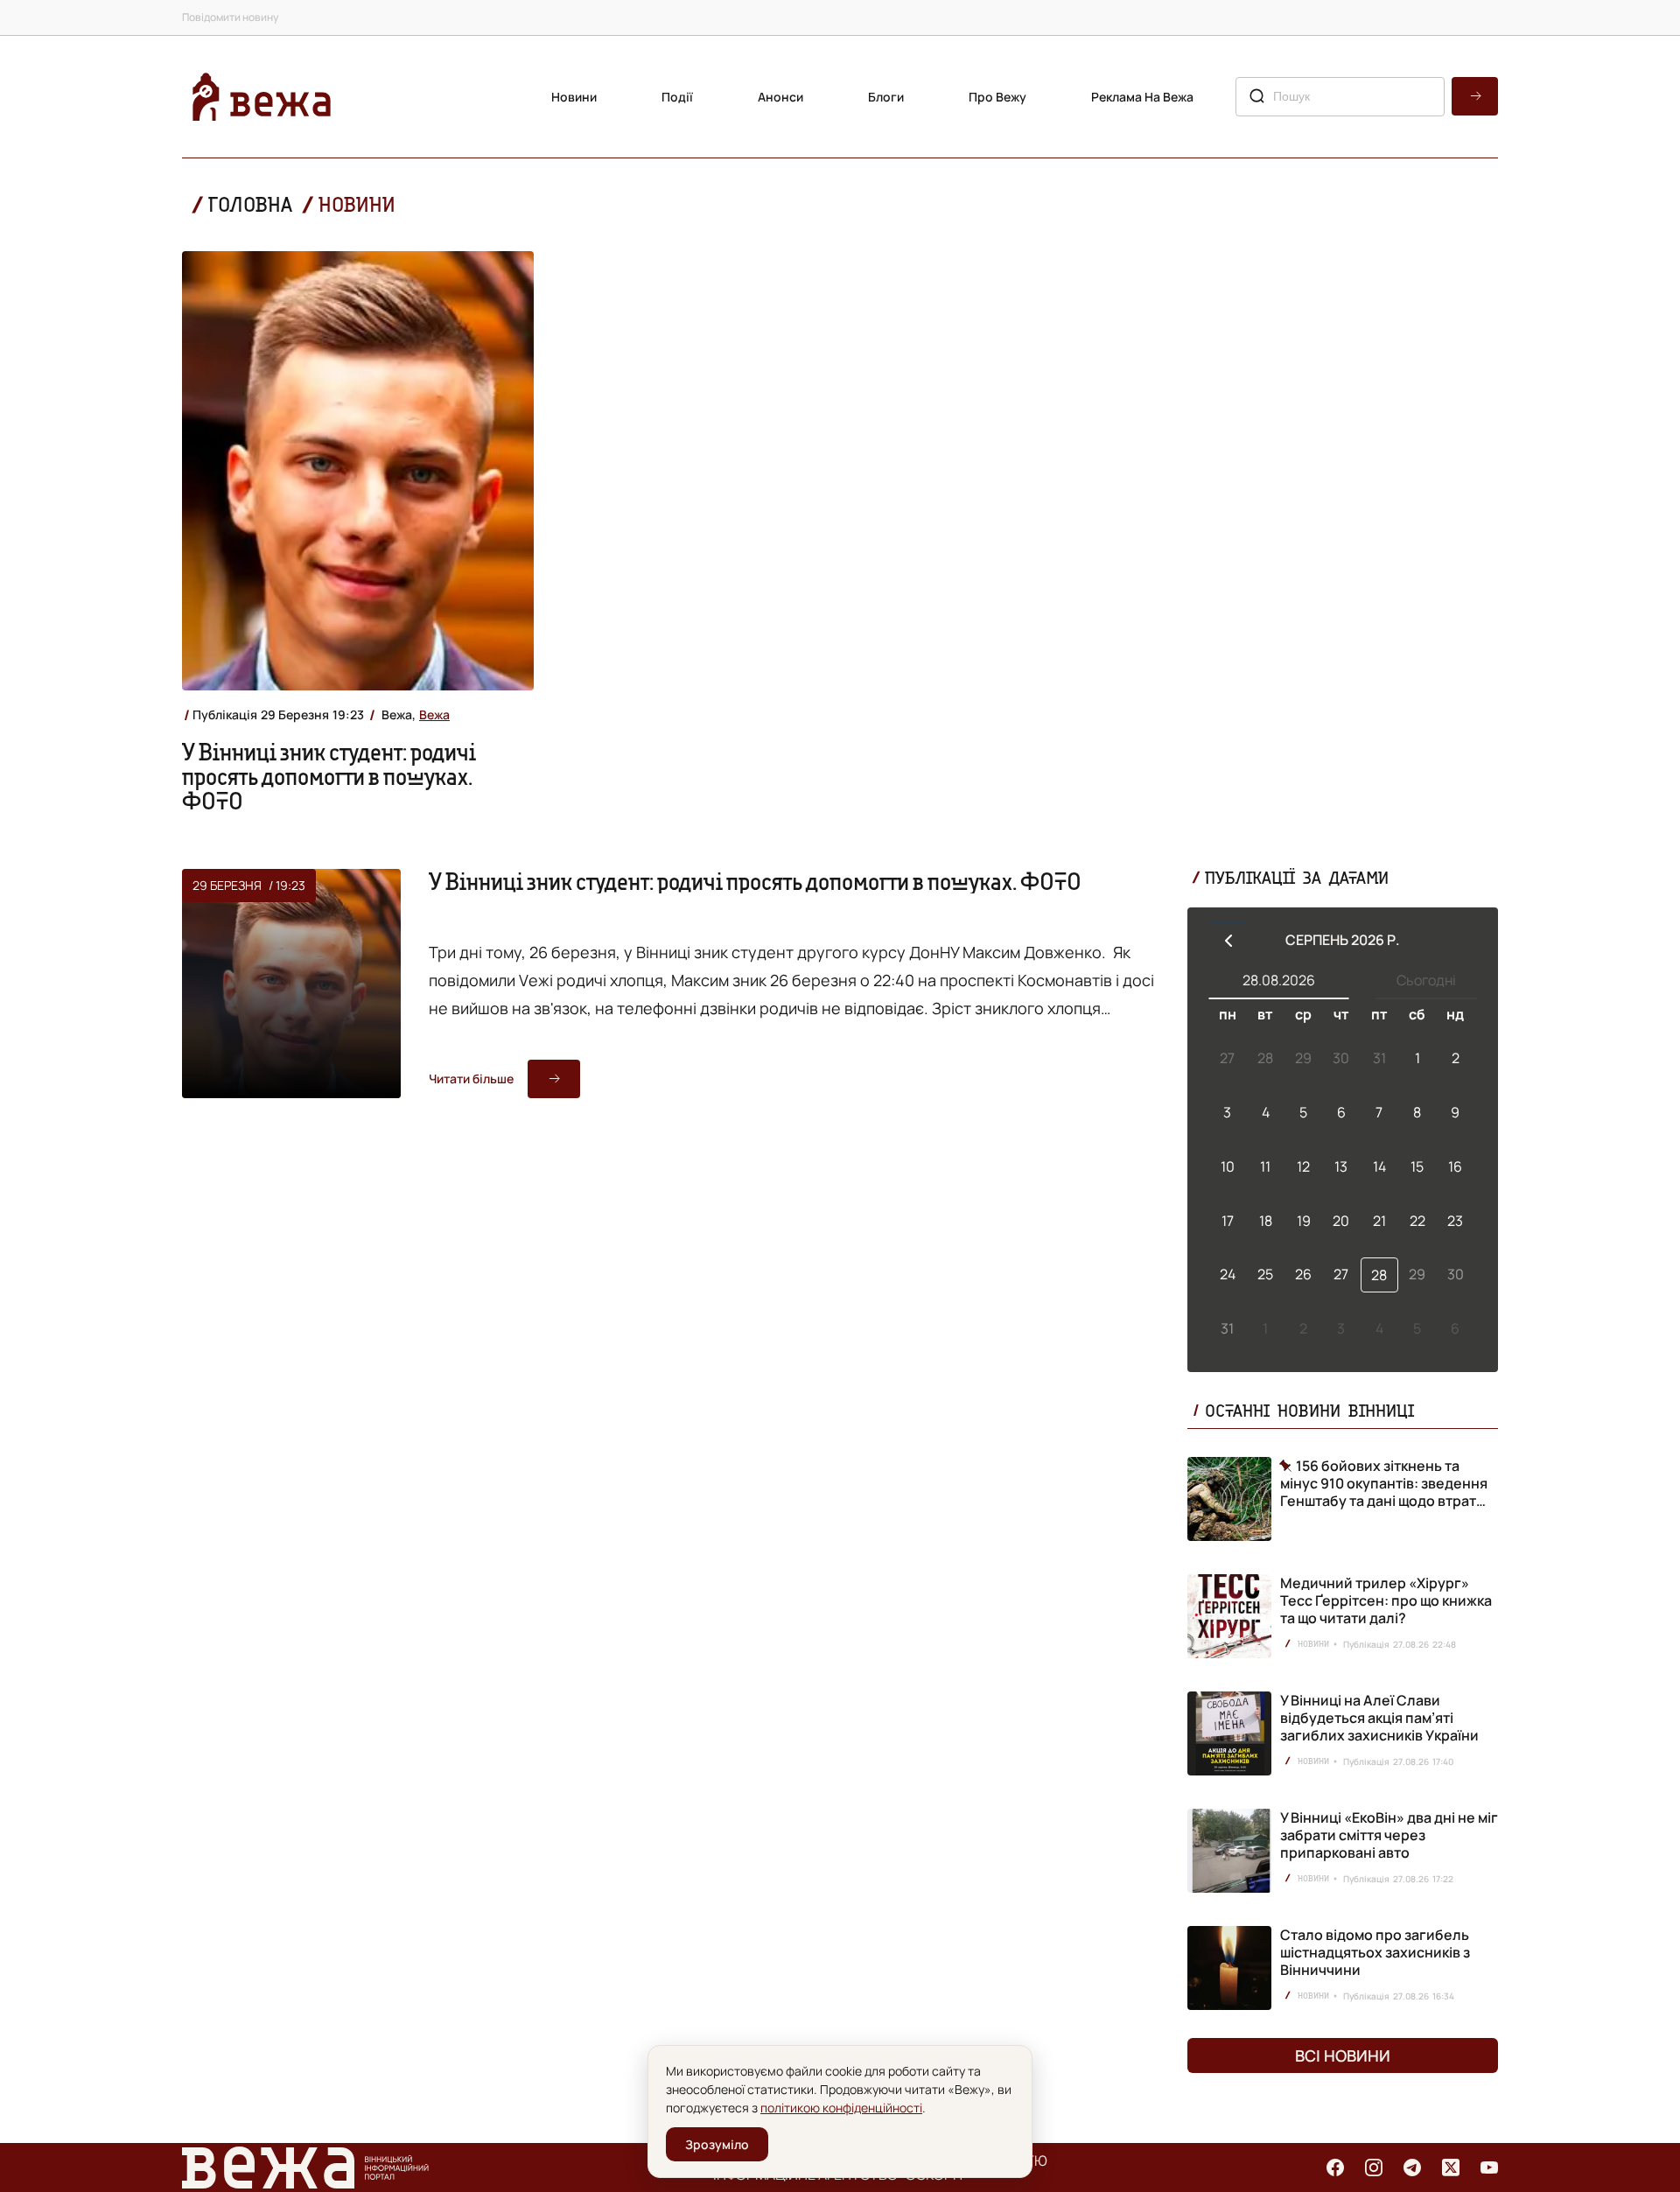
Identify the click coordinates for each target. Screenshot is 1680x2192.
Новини (574, 97)
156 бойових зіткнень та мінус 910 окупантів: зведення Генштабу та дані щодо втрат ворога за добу (1384, 1483)
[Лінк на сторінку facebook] (1335, 2167)
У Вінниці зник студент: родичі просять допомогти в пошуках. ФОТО (329, 776)
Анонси (780, 97)
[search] (1475, 96)
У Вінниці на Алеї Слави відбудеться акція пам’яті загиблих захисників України (1379, 1718)
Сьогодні (1426, 980)
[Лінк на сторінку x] (1451, 2167)
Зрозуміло (717, 2144)
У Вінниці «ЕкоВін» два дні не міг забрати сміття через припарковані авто (1389, 1835)
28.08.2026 (1279, 980)
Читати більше (471, 1078)
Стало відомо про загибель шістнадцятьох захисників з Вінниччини (1375, 1952)
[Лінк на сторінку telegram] (1412, 2167)
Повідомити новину (230, 17)
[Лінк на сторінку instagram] (1374, 2167)
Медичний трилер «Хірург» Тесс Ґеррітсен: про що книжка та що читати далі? (1386, 1600)
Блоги (886, 97)
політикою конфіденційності (841, 2108)
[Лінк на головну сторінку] (262, 97)
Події (677, 97)
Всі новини (1343, 2055)
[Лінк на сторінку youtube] (1489, 2167)
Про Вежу (997, 97)
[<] (1229, 940)
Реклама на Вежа (1142, 97)
